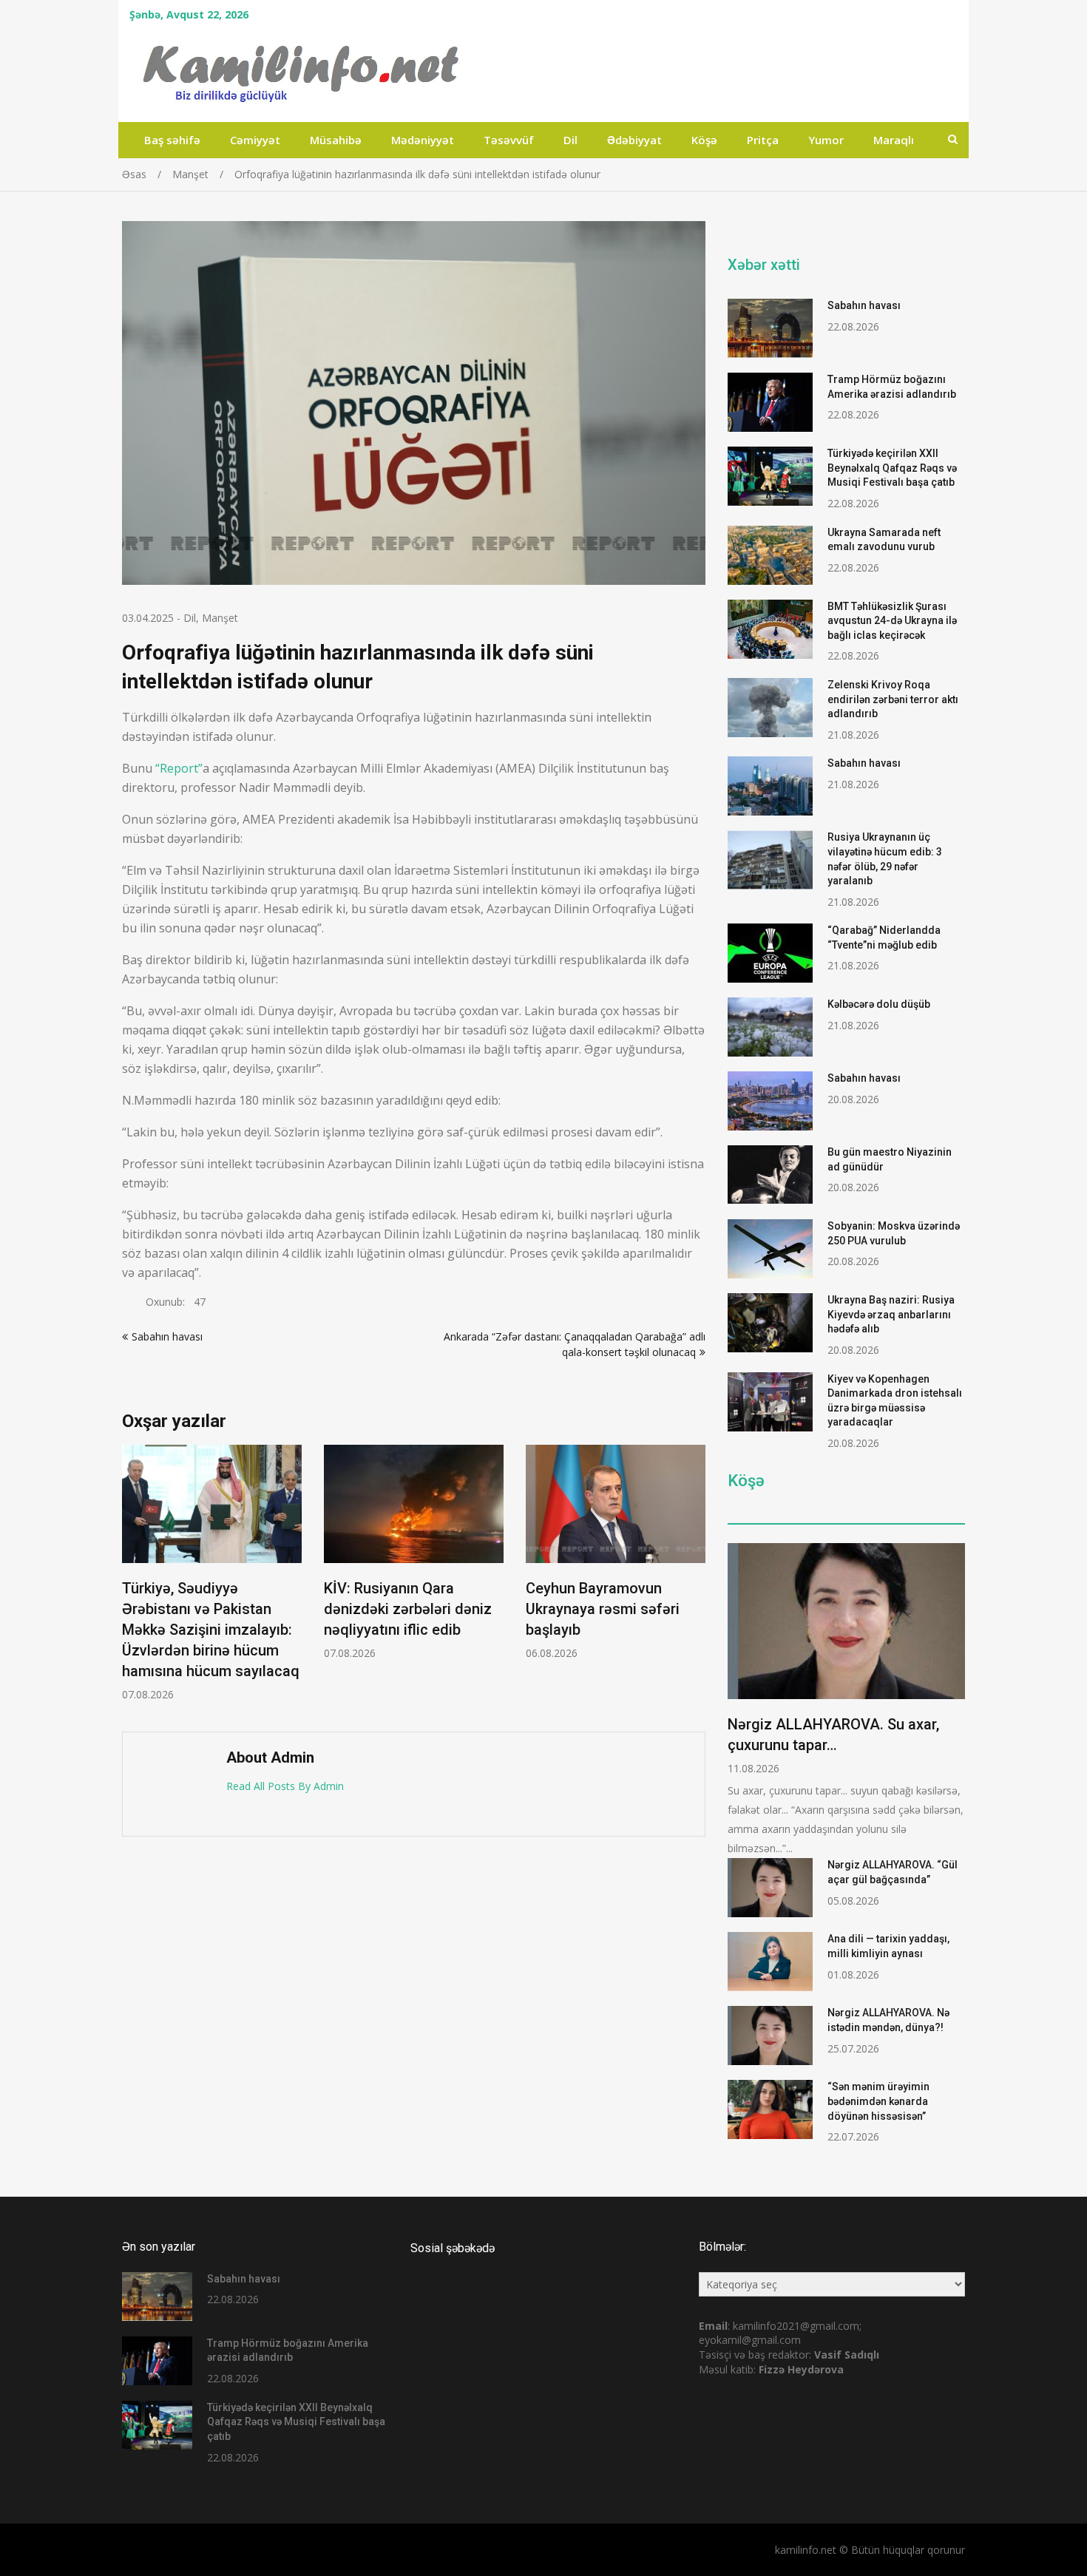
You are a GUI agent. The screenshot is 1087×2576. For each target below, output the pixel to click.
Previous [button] (132, 1581)
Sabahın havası (167, 1336)
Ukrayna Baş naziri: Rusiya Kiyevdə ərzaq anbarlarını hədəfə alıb (891, 1314)
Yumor (826, 140)
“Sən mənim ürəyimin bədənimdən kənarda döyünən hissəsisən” (878, 2101)
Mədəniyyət (423, 140)
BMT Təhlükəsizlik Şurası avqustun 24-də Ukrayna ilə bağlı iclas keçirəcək (892, 621)
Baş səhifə (172, 140)
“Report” (179, 768)
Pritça (763, 140)
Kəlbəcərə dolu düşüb (879, 1004)
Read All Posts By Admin (285, 1786)
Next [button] (696, 1581)
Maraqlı (894, 140)
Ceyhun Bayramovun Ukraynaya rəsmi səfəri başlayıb (603, 1609)
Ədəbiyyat (634, 140)
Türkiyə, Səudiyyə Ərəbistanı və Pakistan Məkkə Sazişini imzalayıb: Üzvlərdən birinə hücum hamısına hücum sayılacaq (211, 1630)
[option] (212, 1573)
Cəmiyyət (255, 140)
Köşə (704, 140)
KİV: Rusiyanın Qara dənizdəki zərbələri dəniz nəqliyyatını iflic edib (408, 1609)
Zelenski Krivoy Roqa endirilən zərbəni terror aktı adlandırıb (893, 699)
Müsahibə (336, 140)
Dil (570, 140)
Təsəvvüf (509, 140)
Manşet (220, 618)
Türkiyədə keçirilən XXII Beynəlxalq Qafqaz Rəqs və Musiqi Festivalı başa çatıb (892, 468)
